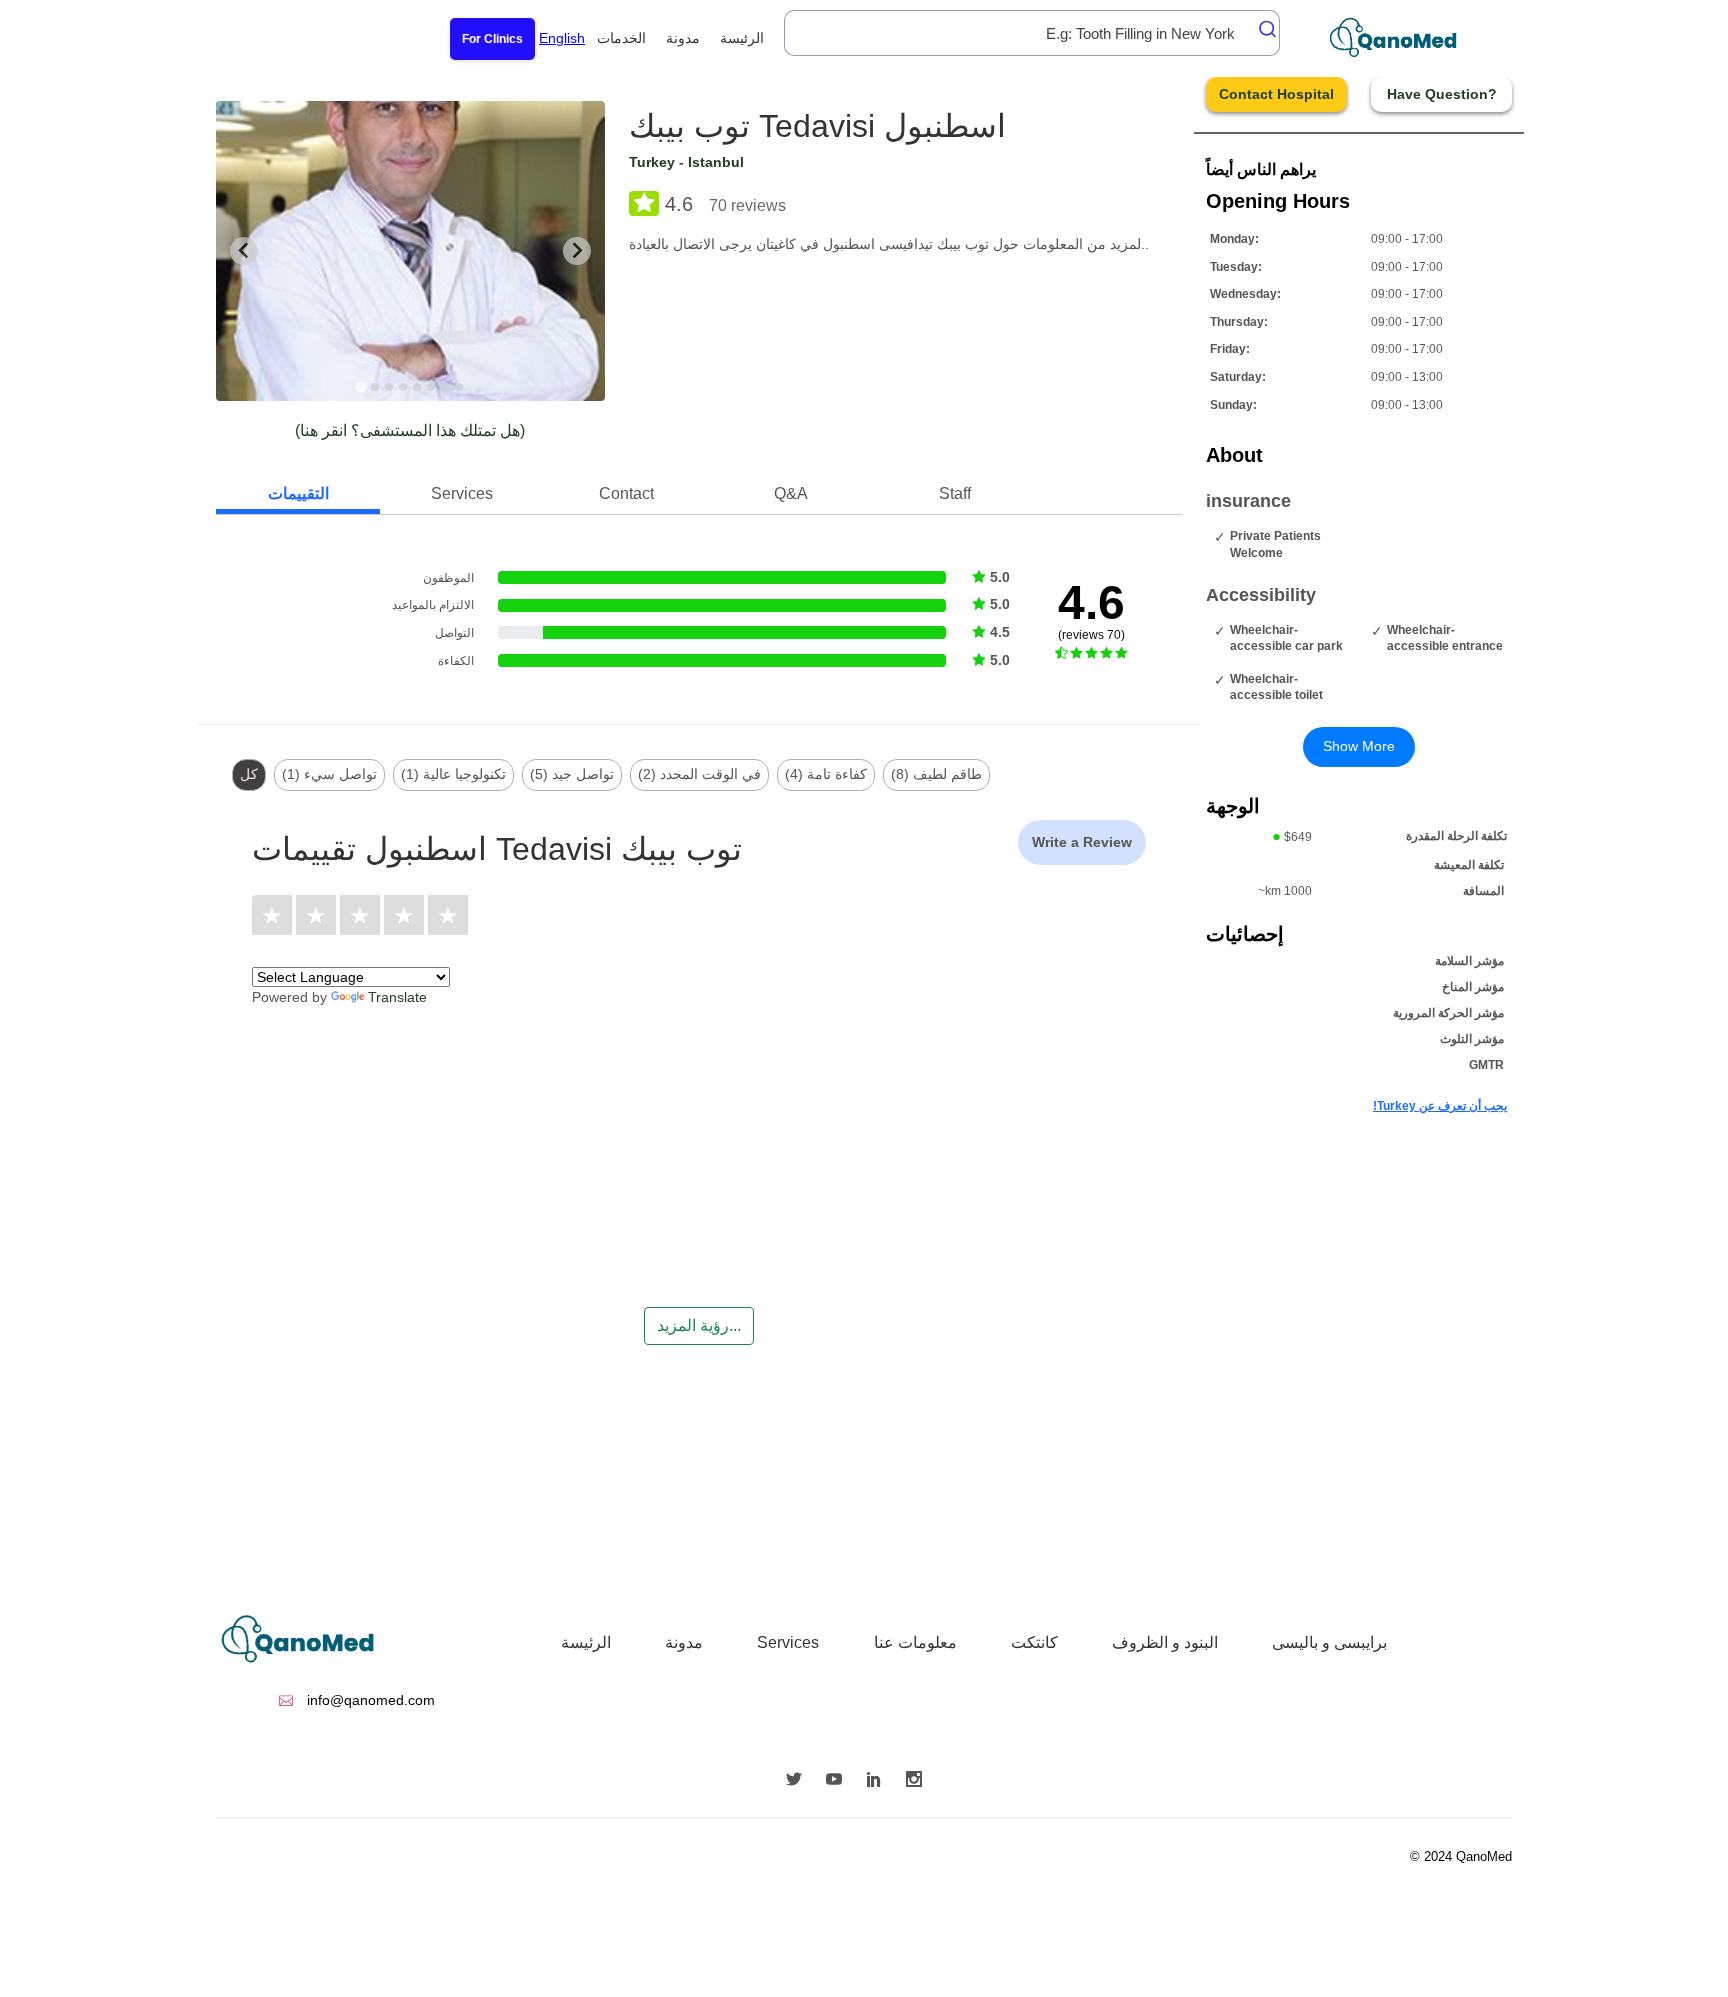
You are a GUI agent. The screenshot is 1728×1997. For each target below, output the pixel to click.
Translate (397, 997)
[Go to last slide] (244, 251)
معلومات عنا (915, 1642)
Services (788, 1642)
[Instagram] (919, 1781)
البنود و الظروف (1165, 1642)
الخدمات (621, 38)
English (562, 38)
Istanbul (716, 162)
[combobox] (1032, 33)
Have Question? (1442, 94)
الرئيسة (742, 38)
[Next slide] (577, 251)
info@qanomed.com (369, 1700)
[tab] (361, 386)
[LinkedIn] (879, 1781)
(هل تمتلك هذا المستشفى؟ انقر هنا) (410, 430)
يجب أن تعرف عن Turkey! (1440, 1106)
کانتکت (1034, 1642)
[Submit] (1262, 29)
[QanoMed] (1406, 37)
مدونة (683, 38)
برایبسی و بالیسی (1329, 1642)
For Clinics (492, 39)
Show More (1359, 746)
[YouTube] (839, 1781)
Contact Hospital (1276, 94)
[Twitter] (799, 1781)
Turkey (652, 162)
